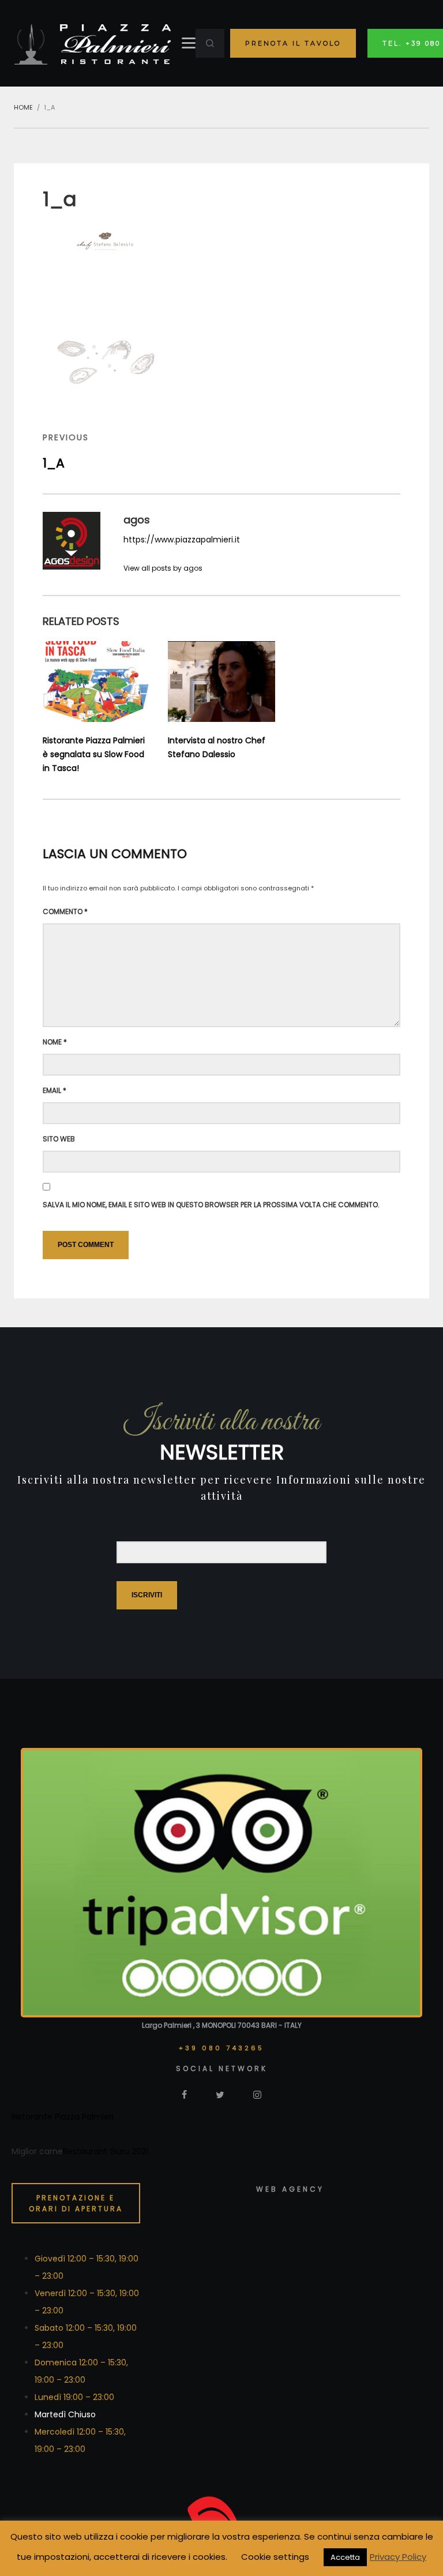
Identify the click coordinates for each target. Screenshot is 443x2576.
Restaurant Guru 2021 (106, 2151)
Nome (55, 1042)
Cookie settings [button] (275, 2557)
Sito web (59, 1139)
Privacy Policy (398, 2557)
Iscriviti (147, 1595)
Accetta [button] (345, 2557)
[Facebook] (184, 2094)
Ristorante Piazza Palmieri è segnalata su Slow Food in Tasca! (94, 754)
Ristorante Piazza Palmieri (63, 2117)
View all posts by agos (163, 568)
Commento (65, 911)
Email (55, 1090)
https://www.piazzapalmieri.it (182, 540)
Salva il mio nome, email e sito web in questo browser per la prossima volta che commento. (211, 1205)
